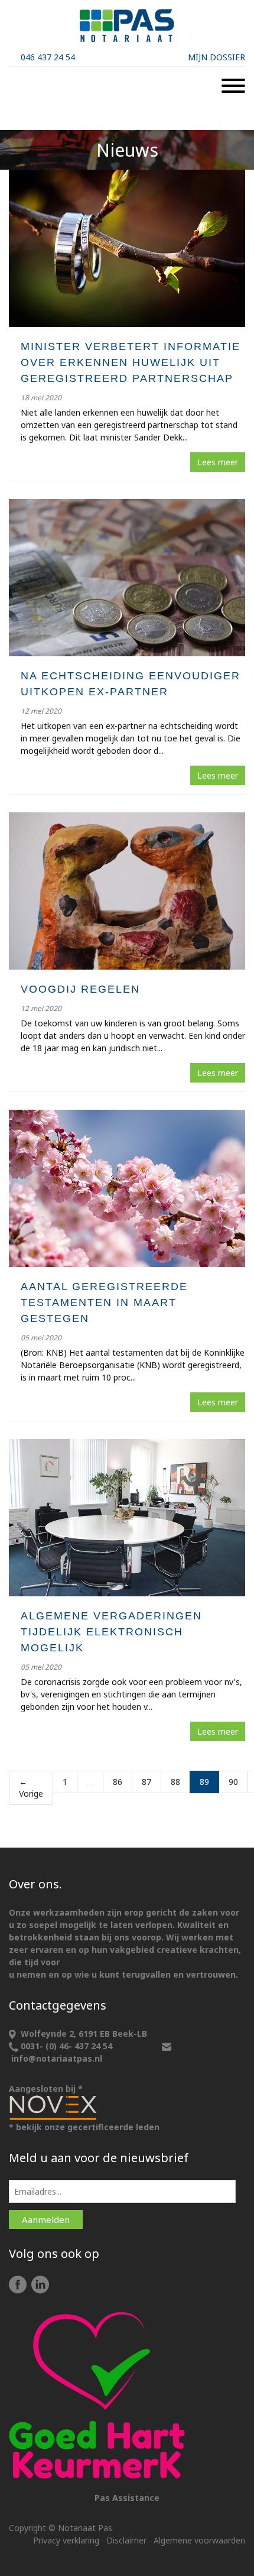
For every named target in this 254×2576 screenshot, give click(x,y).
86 (118, 1782)
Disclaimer (126, 2540)
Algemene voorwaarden (199, 2540)
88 (175, 1782)
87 (146, 1782)
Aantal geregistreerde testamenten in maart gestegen (104, 1302)
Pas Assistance (127, 2498)
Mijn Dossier (216, 57)
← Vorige (31, 1788)
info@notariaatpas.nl (57, 2058)
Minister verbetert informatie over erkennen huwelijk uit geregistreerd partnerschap (131, 362)
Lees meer (218, 462)
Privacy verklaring (66, 2540)
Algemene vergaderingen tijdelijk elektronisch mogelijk (111, 1632)
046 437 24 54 (48, 57)
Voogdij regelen (80, 989)
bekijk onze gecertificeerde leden (88, 2127)
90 (233, 1782)
